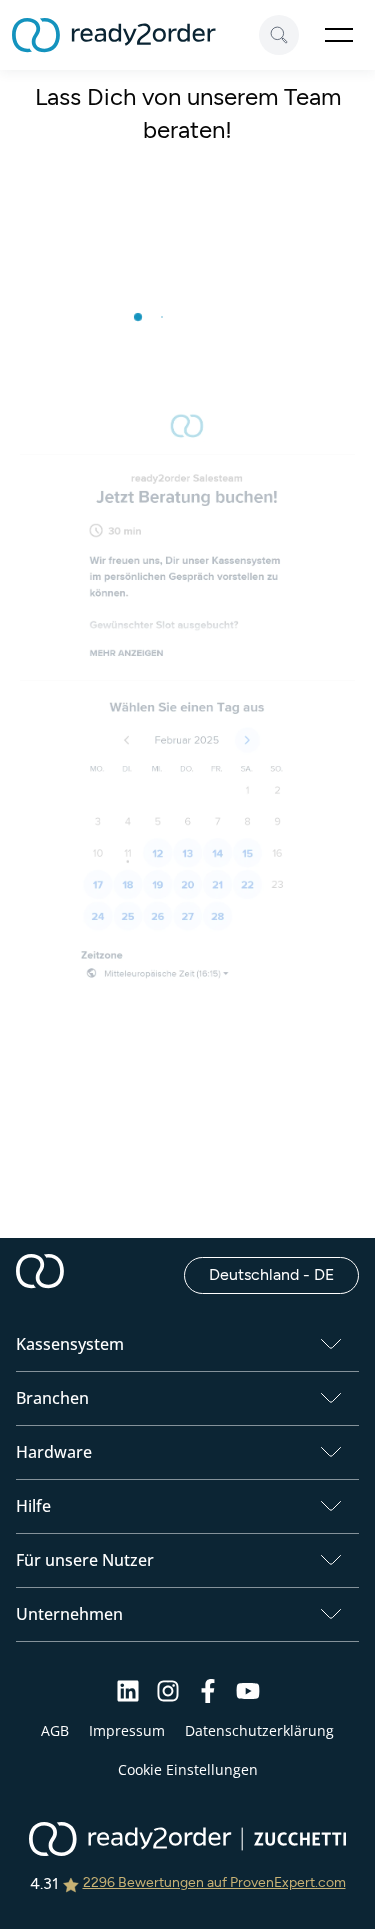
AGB (55, 1730)
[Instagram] (168, 1697)
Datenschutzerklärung (259, 1730)
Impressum (127, 1730)
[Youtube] (248, 1697)
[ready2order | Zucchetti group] (187, 1841)
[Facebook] (208, 1697)
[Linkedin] (128, 1697)
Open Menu (339, 35)
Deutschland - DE (284, 1274)
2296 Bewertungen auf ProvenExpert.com (214, 1882)
